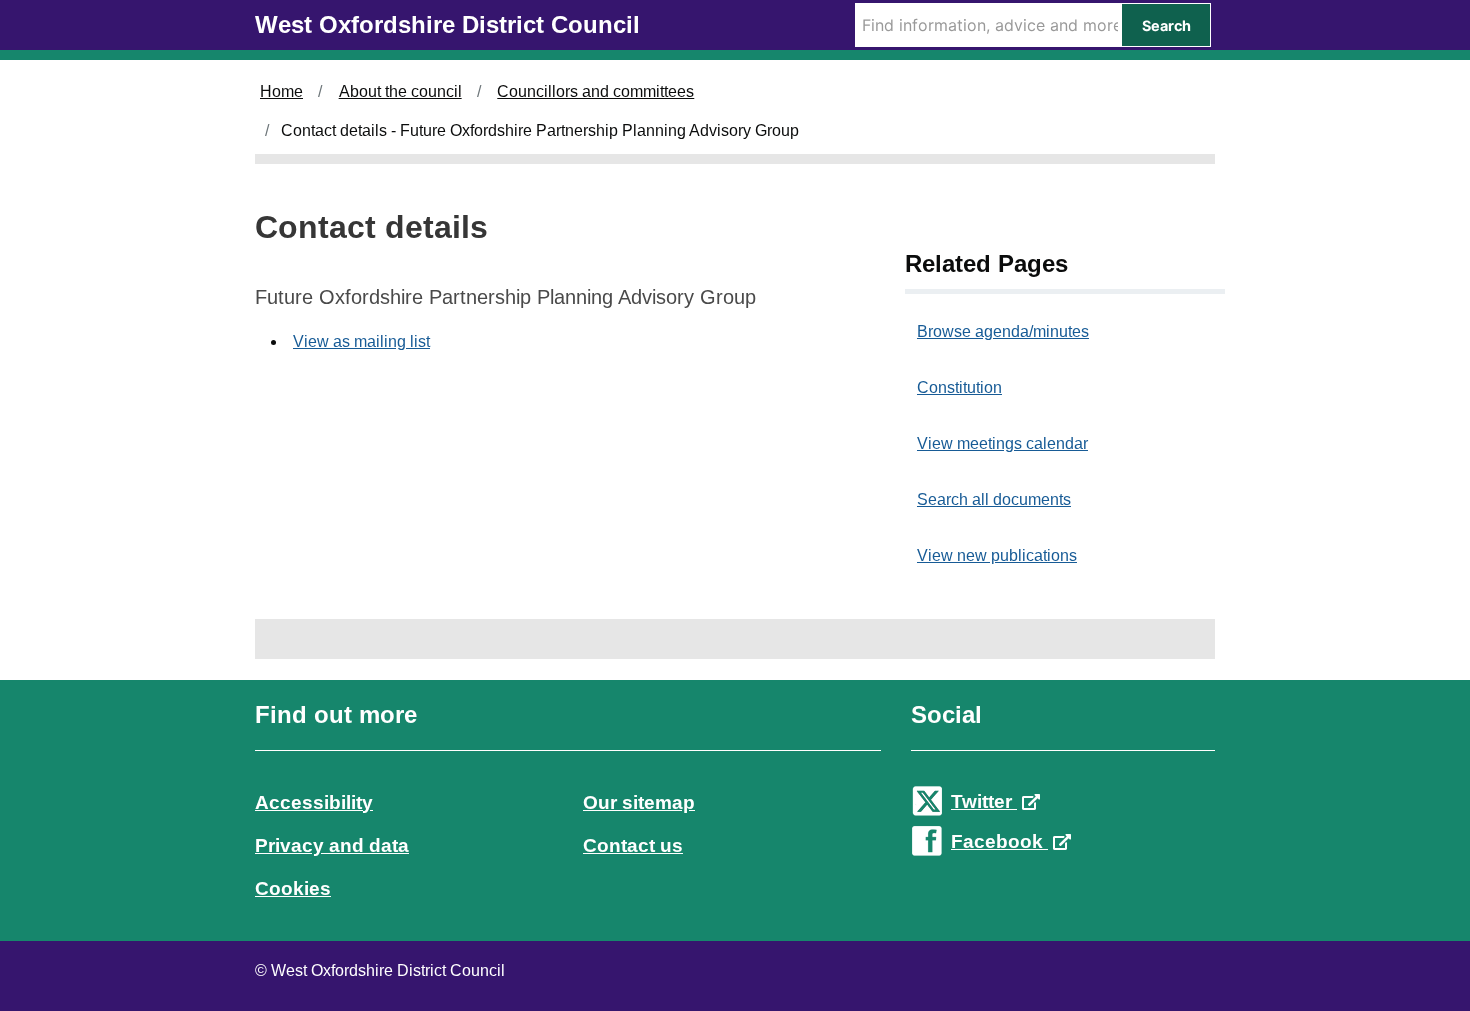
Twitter (984, 801)
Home (281, 91)
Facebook (999, 841)
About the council (400, 91)
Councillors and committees (595, 91)
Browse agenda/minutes (1003, 331)
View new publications (997, 555)
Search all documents (994, 499)
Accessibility (314, 802)
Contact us (633, 845)
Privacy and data (332, 845)
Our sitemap (639, 802)
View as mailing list (361, 341)
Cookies (293, 888)
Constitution (959, 387)
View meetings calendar (1002, 443)
